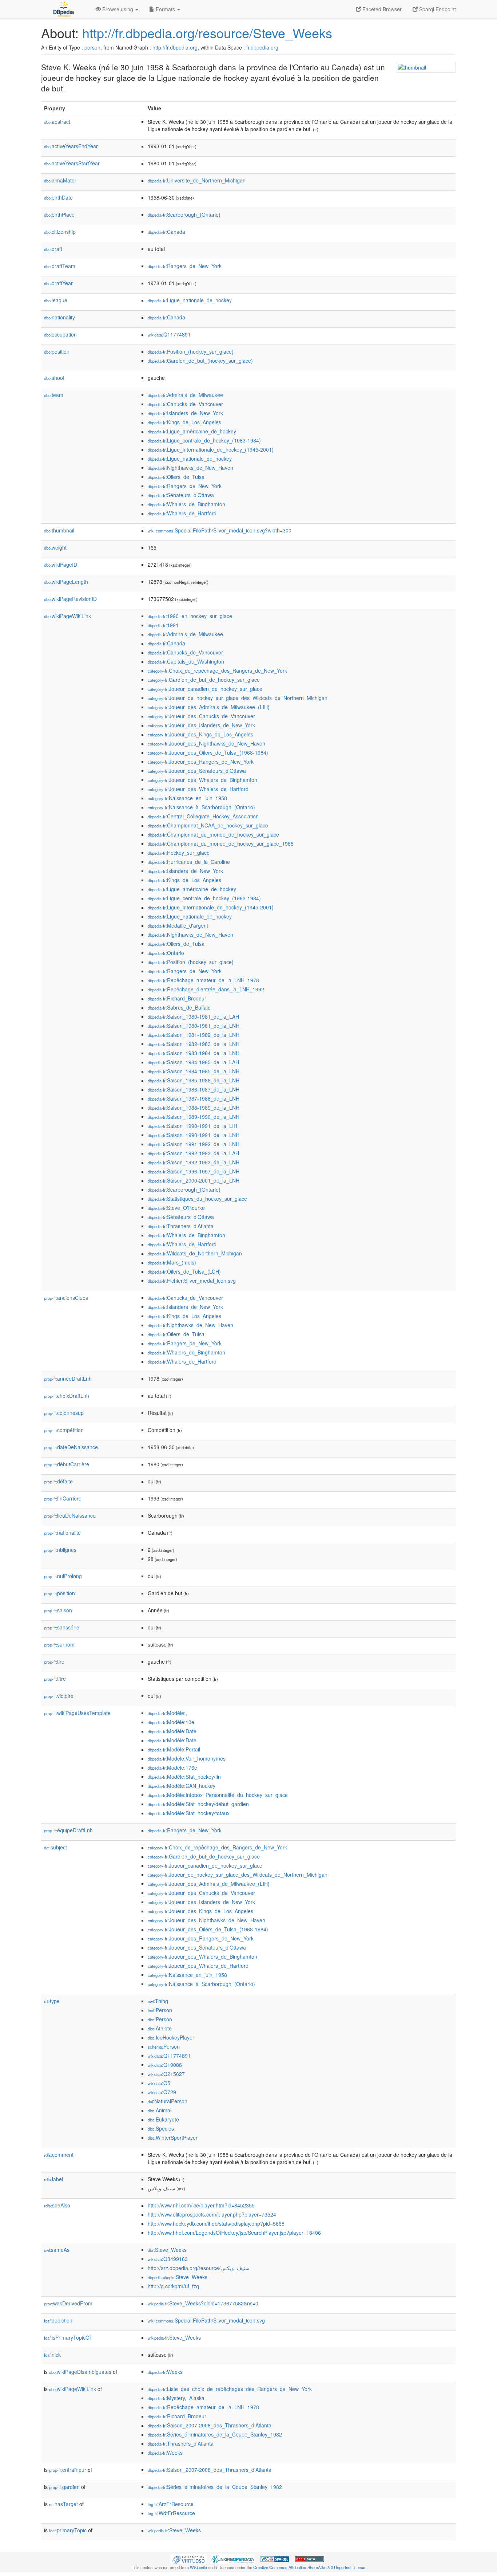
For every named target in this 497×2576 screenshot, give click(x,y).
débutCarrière (67, 1464)
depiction (58, 2320)
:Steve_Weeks (167, 2250)
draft (53, 249)
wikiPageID (61, 565)
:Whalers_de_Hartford (182, 513)
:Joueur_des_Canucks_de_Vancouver (201, 716)
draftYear (58, 283)
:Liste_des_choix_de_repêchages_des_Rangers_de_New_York (230, 2389)
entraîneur (68, 2470)
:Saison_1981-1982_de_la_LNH (194, 1035)
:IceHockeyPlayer (171, 2037)
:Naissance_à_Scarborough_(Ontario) (201, 807)
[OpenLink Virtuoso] (188, 2558)
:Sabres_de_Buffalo (179, 1007)
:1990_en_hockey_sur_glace (190, 616)
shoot (54, 378)
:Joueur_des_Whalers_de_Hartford (198, 789)
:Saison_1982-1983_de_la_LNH (194, 1044)
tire (54, 1661)
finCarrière (63, 1498)
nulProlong (63, 1576)
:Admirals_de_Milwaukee (185, 395)
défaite (58, 1481)
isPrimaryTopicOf (67, 2337)
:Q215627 (166, 2074)
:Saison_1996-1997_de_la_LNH (194, 1171)
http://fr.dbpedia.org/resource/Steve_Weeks (207, 33)
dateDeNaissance (71, 1447)
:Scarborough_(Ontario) (184, 215)
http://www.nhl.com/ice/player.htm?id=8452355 (201, 2205)
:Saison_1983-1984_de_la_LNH (194, 1053)
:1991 (163, 625)
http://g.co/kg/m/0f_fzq (173, 2286)
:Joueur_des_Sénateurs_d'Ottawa (197, 771)
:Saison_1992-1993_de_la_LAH (193, 1153)
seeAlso (57, 2205)
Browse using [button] (118, 9)
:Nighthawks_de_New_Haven (190, 468)
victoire (59, 1696)
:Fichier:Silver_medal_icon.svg (192, 1281)
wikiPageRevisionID (70, 599)
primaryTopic (68, 2530)
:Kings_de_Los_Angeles (184, 422)
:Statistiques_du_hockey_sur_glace (197, 1199)
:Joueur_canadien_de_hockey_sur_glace (205, 689)
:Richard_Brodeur (177, 998)
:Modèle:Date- (173, 1740)
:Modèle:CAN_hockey (182, 1786)
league (56, 300)
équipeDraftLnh (68, 1830)
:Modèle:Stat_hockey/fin (184, 1777)
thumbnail (59, 530)
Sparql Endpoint (437, 9)
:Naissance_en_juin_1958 (187, 798)
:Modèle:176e (172, 1767)
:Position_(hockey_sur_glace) (191, 351)
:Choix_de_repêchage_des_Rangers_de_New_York (217, 670)
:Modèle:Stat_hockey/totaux (189, 1813)
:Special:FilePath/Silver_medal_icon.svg (206, 2320)
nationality (59, 317)
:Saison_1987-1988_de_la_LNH (194, 1098)
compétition (64, 1430)
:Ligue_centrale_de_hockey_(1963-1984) (204, 440)
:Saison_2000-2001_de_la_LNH (194, 1180)
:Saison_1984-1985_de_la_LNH (194, 1071)
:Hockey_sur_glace (179, 853)
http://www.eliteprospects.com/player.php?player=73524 (212, 2214)
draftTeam (60, 266)
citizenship (60, 232)
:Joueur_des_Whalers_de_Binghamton (202, 780)
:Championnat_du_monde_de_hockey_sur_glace (213, 834)
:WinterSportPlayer (173, 2138)
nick (52, 2355)
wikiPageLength (66, 582)
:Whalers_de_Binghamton (186, 504)
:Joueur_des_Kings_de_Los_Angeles (200, 734)
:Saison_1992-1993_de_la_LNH (194, 1162)
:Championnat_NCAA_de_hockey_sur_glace (208, 825)
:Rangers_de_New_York (185, 266)
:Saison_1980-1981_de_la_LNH (194, 1026)
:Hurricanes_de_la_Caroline (189, 862)
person (92, 47)
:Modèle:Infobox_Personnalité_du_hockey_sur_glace (218, 1795)
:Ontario (166, 953)
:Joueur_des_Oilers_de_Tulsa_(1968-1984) (208, 752)
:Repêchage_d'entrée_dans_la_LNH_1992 (206, 989)
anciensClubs (66, 1298)
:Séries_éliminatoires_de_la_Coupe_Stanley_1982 (215, 2434)
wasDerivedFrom (68, 2303)
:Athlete (160, 2028)
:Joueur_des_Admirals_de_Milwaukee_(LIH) (209, 707)
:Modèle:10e (171, 1722)
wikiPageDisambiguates (80, 2372)
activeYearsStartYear (72, 163)
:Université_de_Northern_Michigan (197, 180)
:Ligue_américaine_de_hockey (192, 431)
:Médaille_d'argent (178, 925)
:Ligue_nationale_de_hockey (190, 300)
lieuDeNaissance (70, 1515)
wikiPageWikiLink (67, 616)
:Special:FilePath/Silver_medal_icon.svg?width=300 (220, 530)
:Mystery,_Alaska (176, 2398)
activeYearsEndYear (71, 146)
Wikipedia (198, 2567)
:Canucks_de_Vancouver (185, 404)
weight (55, 547)
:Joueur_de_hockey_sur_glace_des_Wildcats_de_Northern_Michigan (238, 698)
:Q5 (159, 2083)
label (53, 2179)
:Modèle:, (167, 1713)
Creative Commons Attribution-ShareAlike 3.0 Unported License (309, 2567)
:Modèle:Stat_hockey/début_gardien (198, 1804)
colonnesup (64, 1413)
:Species (161, 2128)
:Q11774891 (169, 334)
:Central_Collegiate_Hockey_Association (203, 816)
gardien (64, 2487)
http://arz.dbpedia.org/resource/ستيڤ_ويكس (199, 2268)
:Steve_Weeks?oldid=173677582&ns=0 (203, 2303)
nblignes (60, 1550)
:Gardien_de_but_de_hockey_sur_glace (204, 680)
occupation (60, 334)
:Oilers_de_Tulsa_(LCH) (184, 1271)
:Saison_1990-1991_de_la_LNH (194, 1135)
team (54, 395)
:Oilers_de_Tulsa (176, 477)
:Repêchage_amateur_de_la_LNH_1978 (203, 980)
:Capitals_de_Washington (186, 661)
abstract (57, 122)
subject (55, 1847)
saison (58, 1610)
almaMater (60, 180)
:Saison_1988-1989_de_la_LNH (194, 1108)
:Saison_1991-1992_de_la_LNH (194, 1144)
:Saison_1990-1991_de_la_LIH (192, 1126)
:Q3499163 (168, 2259)
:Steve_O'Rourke (176, 1208)
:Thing (158, 2001)
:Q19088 (165, 2065)
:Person (160, 2010)
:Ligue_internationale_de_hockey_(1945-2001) (211, 449)
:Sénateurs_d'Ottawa (181, 495)
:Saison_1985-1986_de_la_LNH (194, 1080)
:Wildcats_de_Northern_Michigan (195, 1253)
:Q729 (162, 2092)
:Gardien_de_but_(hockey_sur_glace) (200, 361)
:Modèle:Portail (174, 1749)
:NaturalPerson (168, 2101)
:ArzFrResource (171, 2504)
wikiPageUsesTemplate (77, 1713)
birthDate (58, 197)
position (57, 351)
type (52, 2001)
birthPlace (59, 215)
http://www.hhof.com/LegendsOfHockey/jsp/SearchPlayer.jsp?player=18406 (234, 2233)
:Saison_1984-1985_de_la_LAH (193, 1062)
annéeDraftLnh (68, 1379)
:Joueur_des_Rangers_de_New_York (201, 762)
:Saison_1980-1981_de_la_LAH (193, 1016)
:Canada (166, 232)
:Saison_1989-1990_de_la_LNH (194, 1117)
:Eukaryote (163, 2119)
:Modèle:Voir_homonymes (187, 1758)
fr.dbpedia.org (262, 47)
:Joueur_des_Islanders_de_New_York (201, 725)
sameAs (57, 2250)
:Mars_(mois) (172, 1262)
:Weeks (165, 2372)
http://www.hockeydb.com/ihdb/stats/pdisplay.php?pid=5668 (216, 2223)
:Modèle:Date (172, 1731)
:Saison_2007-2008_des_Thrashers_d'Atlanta (210, 2425)
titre (55, 1679)
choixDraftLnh (67, 1396)
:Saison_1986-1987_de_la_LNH (194, 1089)
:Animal (160, 2110)
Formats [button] (165, 9)
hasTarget (63, 2504)
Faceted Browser (381, 9)
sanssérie (62, 1627)
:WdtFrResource (171, 2513)
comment (59, 2155)
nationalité (62, 1533)
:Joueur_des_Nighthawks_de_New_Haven (206, 743)
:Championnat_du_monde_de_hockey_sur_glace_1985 (221, 843)
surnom (59, 1644)
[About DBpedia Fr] (63, 9)
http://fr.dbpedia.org (175, 47)
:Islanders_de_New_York (185, 413)
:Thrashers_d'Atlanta (181, 1226)
